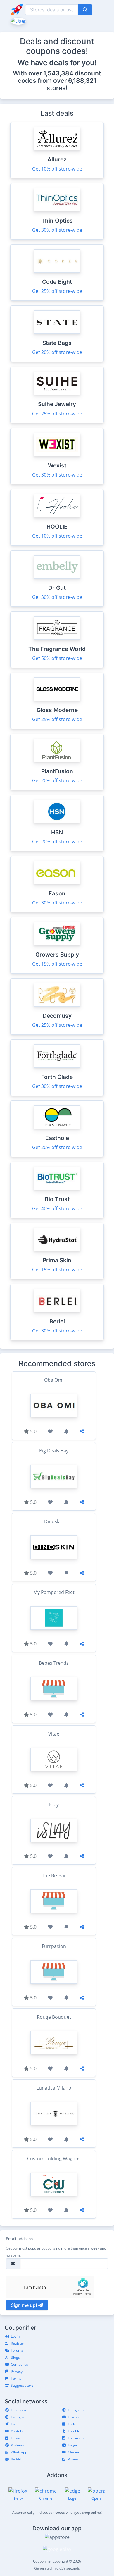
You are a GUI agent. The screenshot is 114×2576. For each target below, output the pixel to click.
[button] (18, 20)
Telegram (76, 2410)
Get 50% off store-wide (57, 658)
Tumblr (74, 2431)
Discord (74, 2417)
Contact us (19, 2364)
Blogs (15, 2357)
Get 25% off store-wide (57, 291)
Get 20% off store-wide (57, 352)
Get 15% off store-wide (57, 964)
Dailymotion (78, 2438)
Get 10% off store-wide (57, 169)
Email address (19, 2239)
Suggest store (22, 2385)
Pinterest (18, 2445)
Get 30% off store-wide (57, 230)
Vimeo (73, 2459)
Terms (16, 2378)
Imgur (73, 2445)
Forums (17, 2350)
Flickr (72, 2424)
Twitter (17, 2424)
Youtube (18, 2431)
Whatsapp (19, 2452)
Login (15, 2336)
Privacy (17, 2371)
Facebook (19, 2410)
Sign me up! (25, 2305)
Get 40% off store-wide (57, 1208)
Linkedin (18, 2438)
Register (18, 2343)
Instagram (19, 2417)
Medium (75, 2452)
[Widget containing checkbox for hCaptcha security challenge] (50, 2287)
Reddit (16, 2459)
